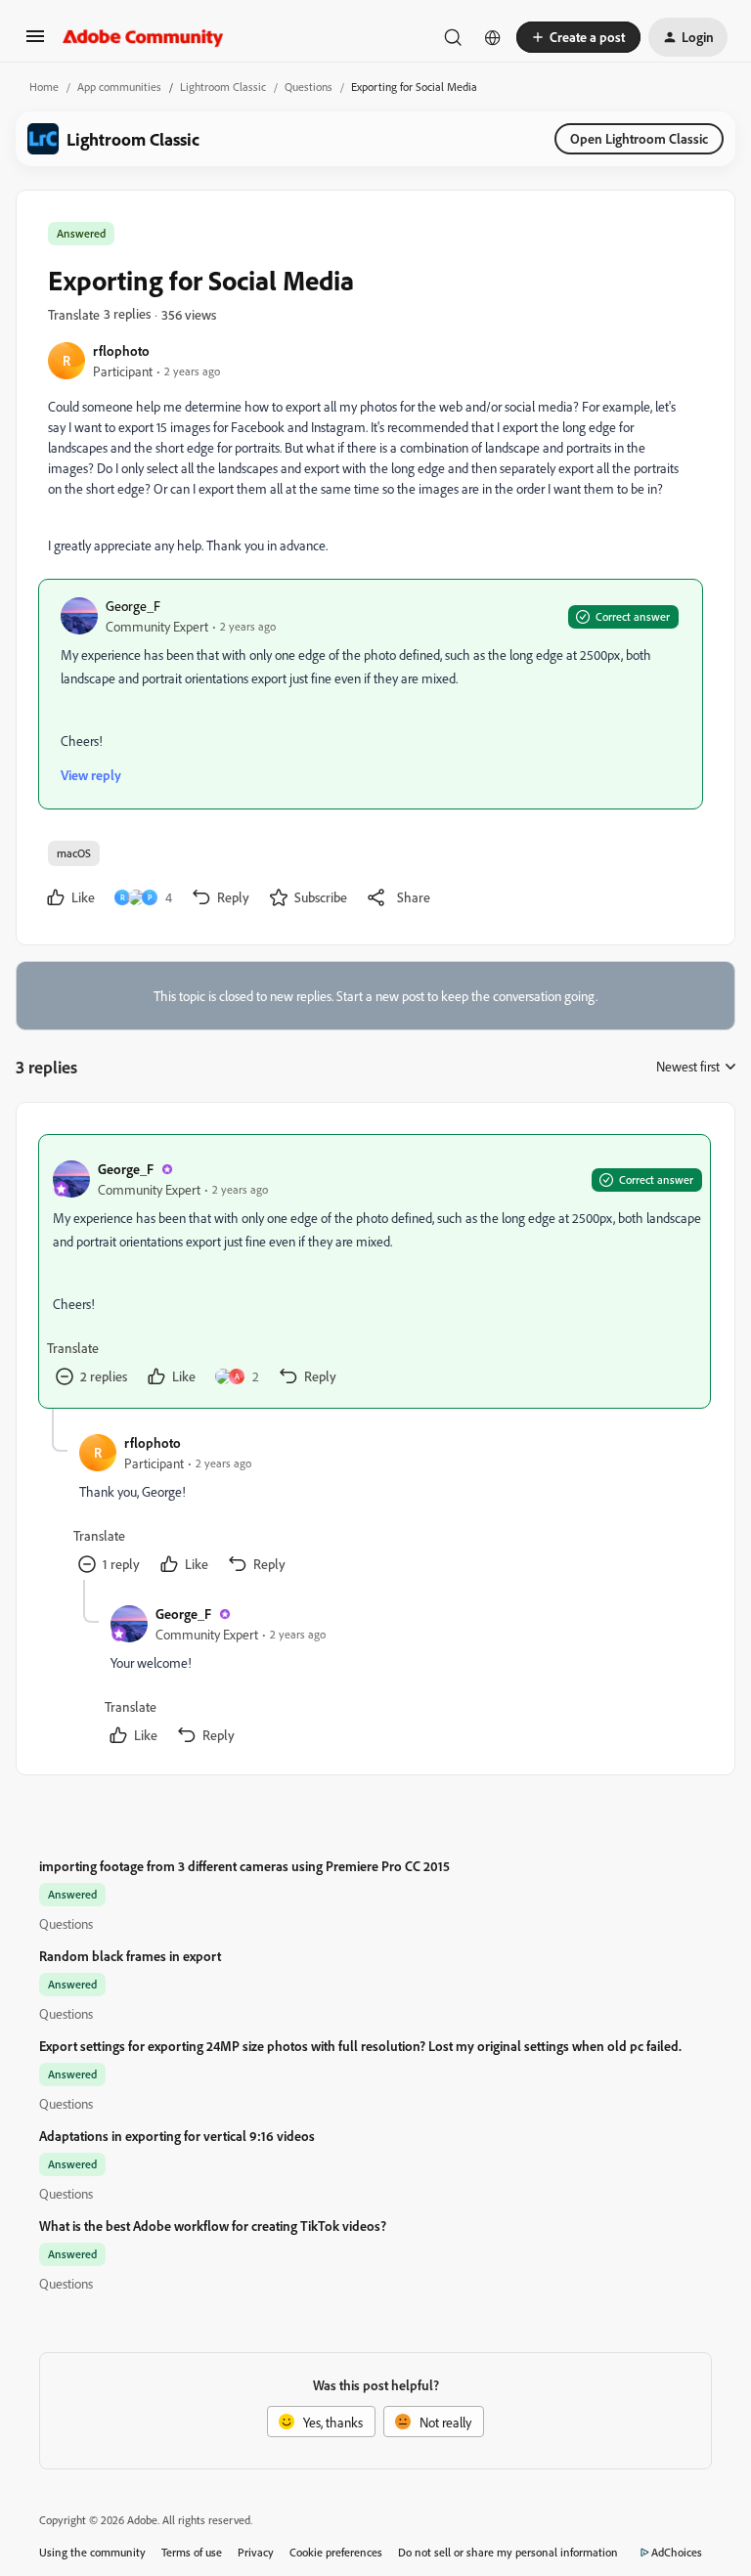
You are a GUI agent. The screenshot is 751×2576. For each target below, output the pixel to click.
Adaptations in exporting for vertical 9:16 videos (177, 2136)
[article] (375, 1271)
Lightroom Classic (223, 87)
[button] (35, 43)
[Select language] (493, 37)
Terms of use (192, 2552)
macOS (74, 853)
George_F (133, 606)
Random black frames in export (130, 1956)
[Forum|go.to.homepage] (143, 37)
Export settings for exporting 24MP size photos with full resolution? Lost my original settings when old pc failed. (360, 2046)
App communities (119, 87)
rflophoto (121, 350)
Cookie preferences (336, 2552)
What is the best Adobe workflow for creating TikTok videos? (213, 2226)
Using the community (92, 2552)
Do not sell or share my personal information (508, 2552)
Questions (309, 87)
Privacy (256, 2552)
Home (44, 87)
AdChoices (677, 2552)
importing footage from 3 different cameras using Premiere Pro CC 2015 (244, 1866)
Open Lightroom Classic (639, 138)
